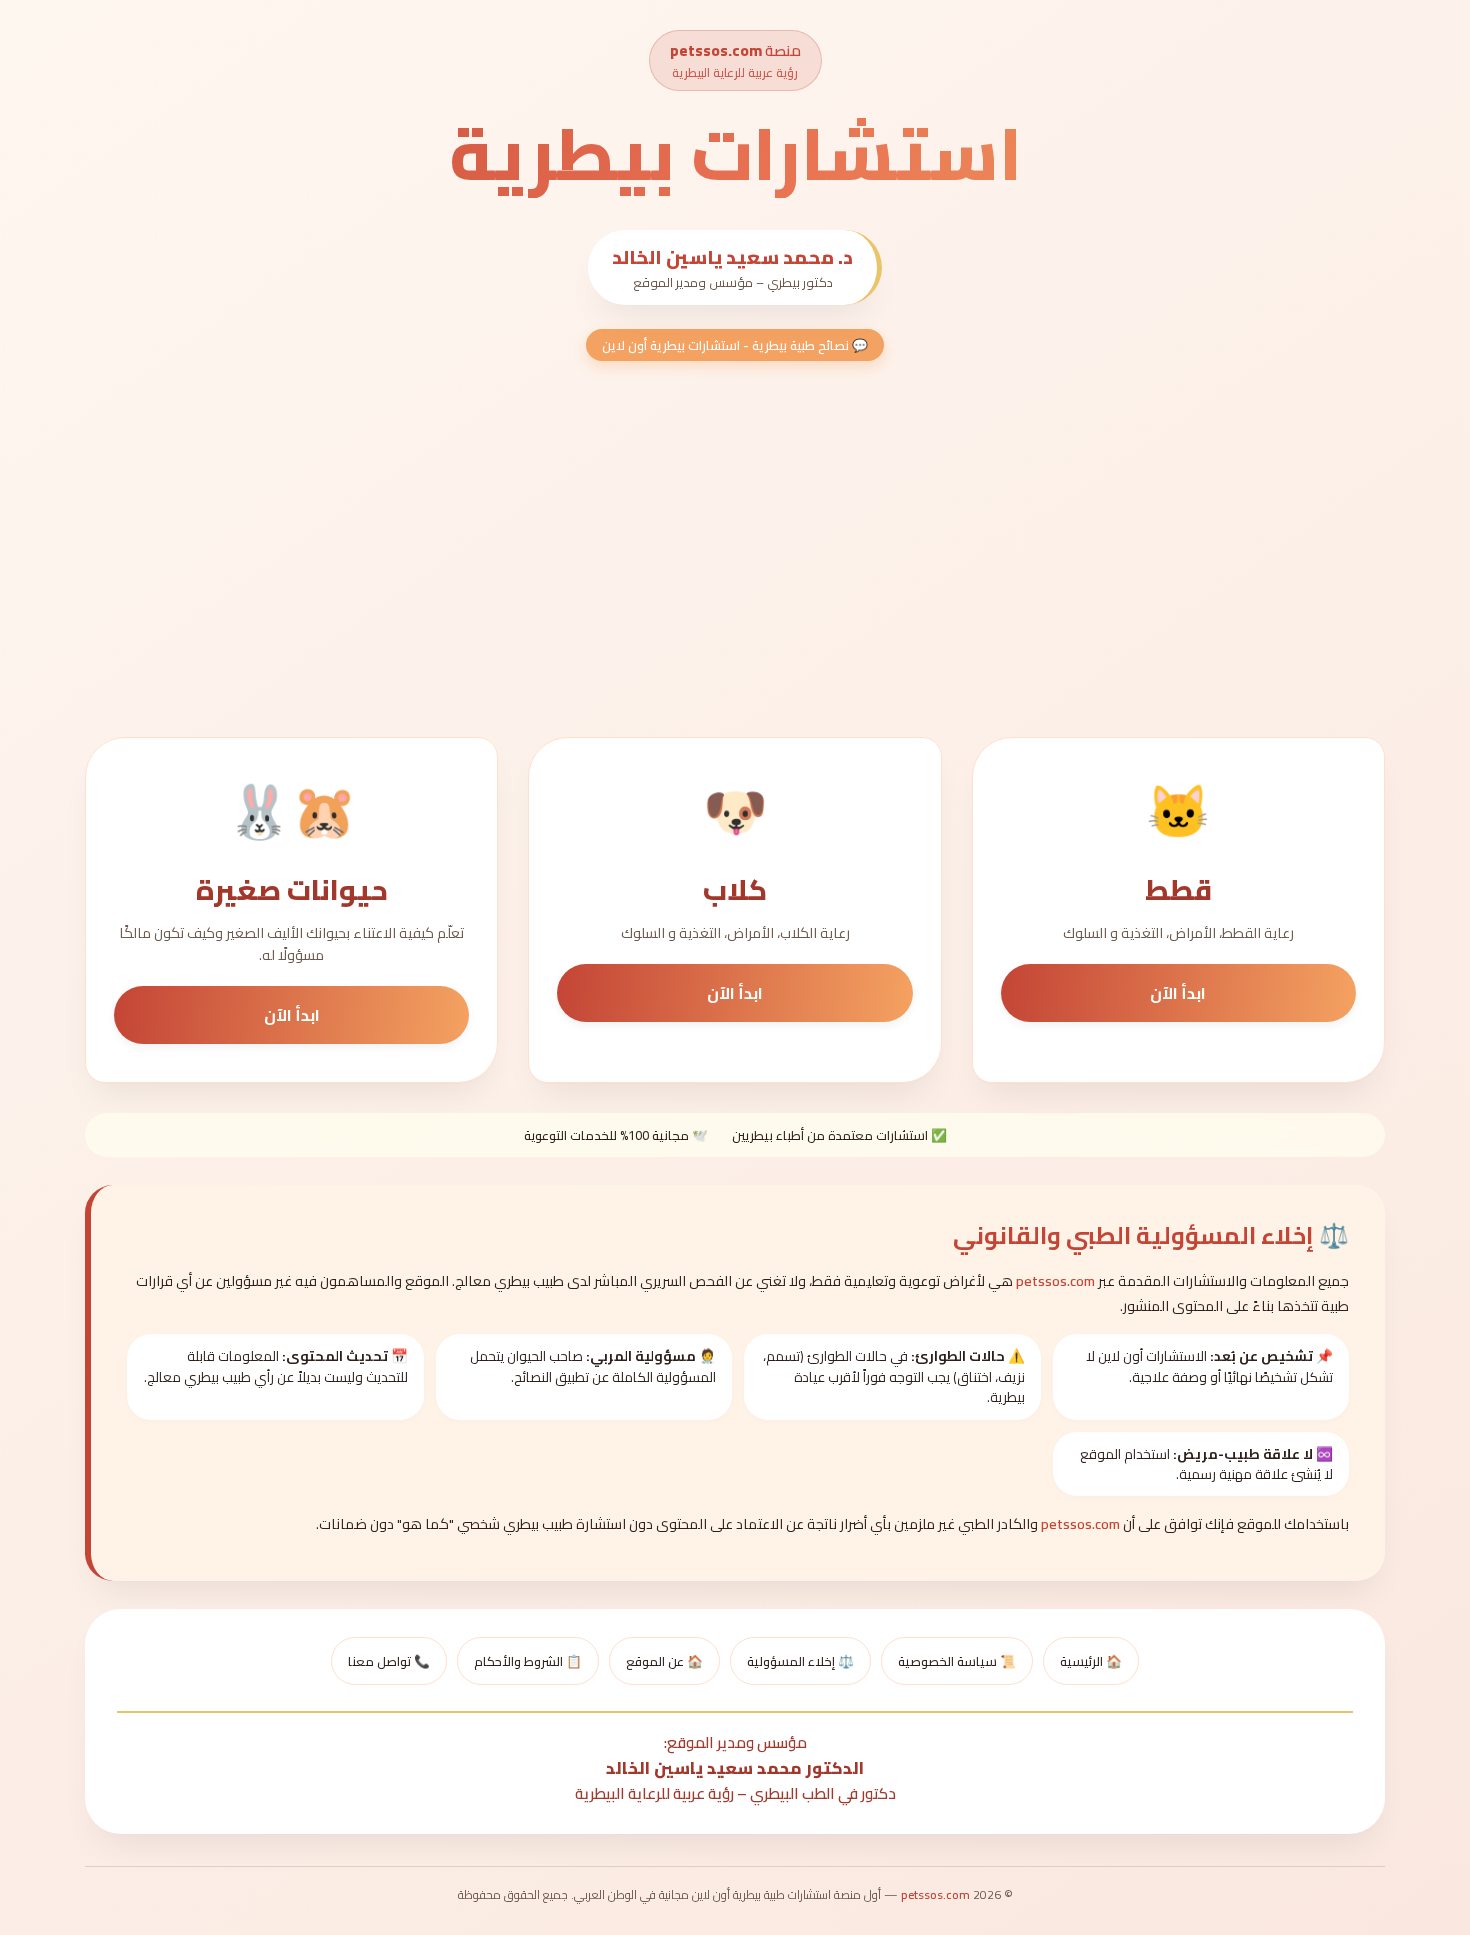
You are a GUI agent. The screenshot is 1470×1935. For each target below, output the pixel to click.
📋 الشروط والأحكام (528, 1661)
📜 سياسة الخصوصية (957, 1661)
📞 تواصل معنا (389, 1661)
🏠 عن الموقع (664, 1661)
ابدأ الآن (1178, 993)
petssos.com (716, 50)
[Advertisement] (735, 549)
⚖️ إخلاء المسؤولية (800, 1661)
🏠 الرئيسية (1091, 1661)
